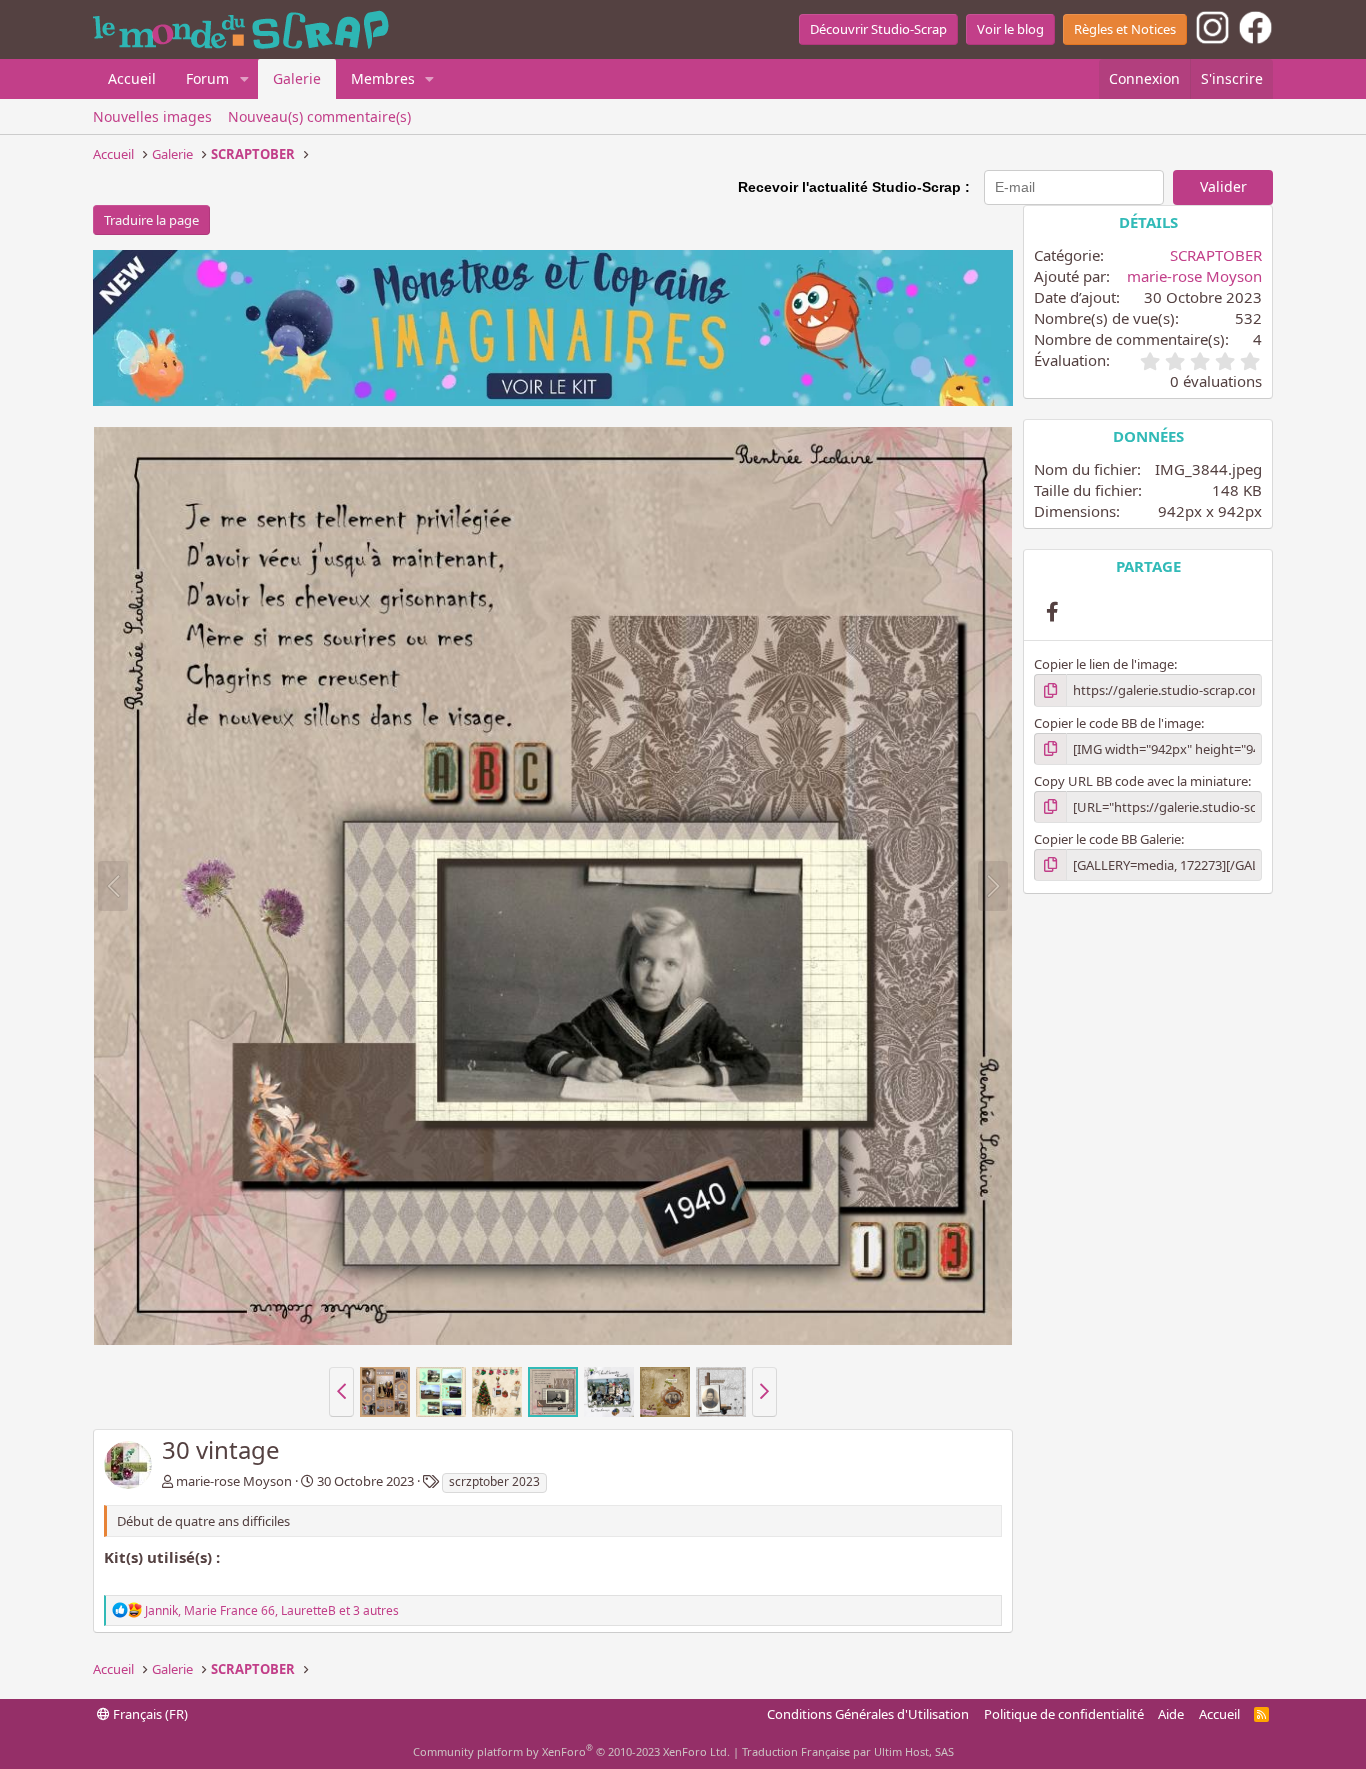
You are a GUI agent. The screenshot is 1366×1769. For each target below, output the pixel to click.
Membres (383, 78)
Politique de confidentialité (1064, 1714)
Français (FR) (149, 1714)
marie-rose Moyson (234, 1481)
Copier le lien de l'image (1104, 664)
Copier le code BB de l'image (1117, 723)
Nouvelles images (152, 116)
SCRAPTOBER (1216, 255)
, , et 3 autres (272, 1610)
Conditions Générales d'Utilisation (868, 1714)
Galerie (297, 78)
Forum (207, 78)
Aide (1171, 1714)
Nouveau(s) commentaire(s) (319, 116)
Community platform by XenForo (571, 1751)
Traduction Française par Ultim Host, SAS (848, 1751)
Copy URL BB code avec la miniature (1141, 781)
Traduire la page (151, 220)
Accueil (132, 78)
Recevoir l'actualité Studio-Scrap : (854, 187)
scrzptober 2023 (494, 1481)
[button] (244, 79)
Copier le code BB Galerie (1107, 839)
